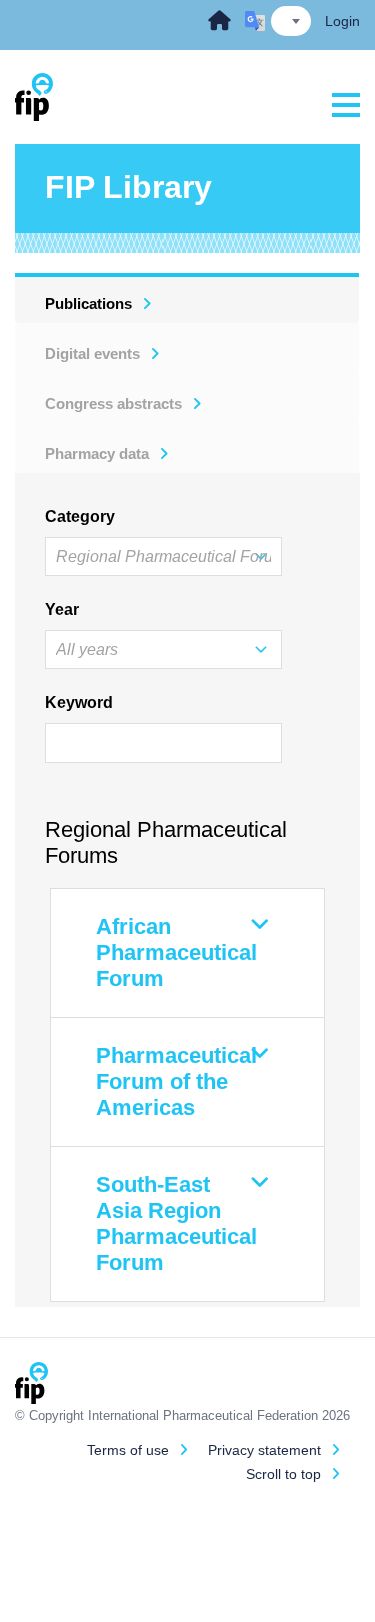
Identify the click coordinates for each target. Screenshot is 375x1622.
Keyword (77, 702)
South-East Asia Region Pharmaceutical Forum (176, 1223)
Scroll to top (283, 1474)
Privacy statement (264, 1450)
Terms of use (128, 1450)
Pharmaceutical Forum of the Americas (176, 1081)
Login (342, 21)
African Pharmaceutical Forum (176, 952)
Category (77, 516)
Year (62, 609)
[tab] (187, 298)
